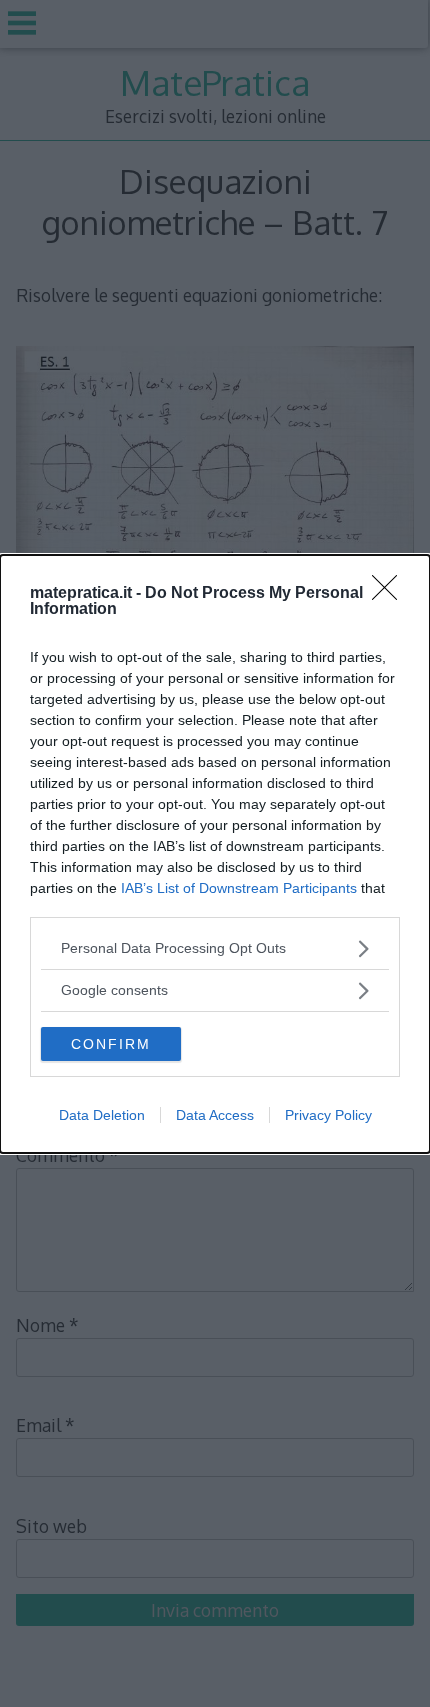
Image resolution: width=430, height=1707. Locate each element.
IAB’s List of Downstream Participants (239, 888)
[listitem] (215, 948)
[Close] (391, 594)
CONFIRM (111, 1044)
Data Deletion (102, 1115)
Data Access (215, 1115)
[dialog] (215, 854)
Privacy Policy (328, 1115)
